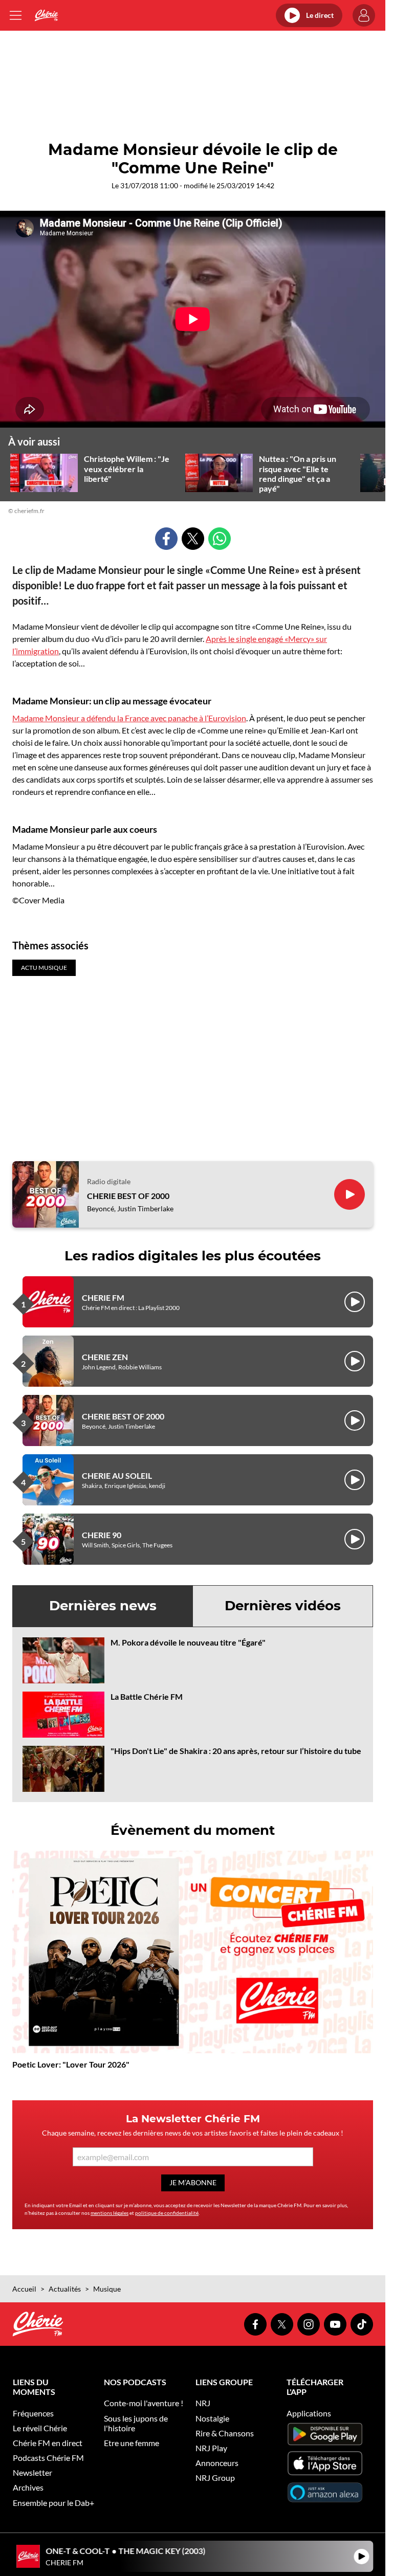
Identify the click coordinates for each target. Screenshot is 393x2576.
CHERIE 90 (102, 1535)
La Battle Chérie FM (147, 1696)
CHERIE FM (103, 1297)
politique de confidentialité (167, 2213)
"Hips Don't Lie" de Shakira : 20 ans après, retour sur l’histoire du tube (236, 1751)
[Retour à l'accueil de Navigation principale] (46, 15)
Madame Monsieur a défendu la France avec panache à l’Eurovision (129, 718)
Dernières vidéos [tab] (283, 1606)
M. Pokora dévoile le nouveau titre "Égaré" (188, 1642)
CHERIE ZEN (105, 1357)
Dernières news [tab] (103, 1606)
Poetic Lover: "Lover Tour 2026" (71, 2064)
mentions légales (110, 2213)
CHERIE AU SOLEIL (117, 1475)
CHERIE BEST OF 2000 (128, 1196)
